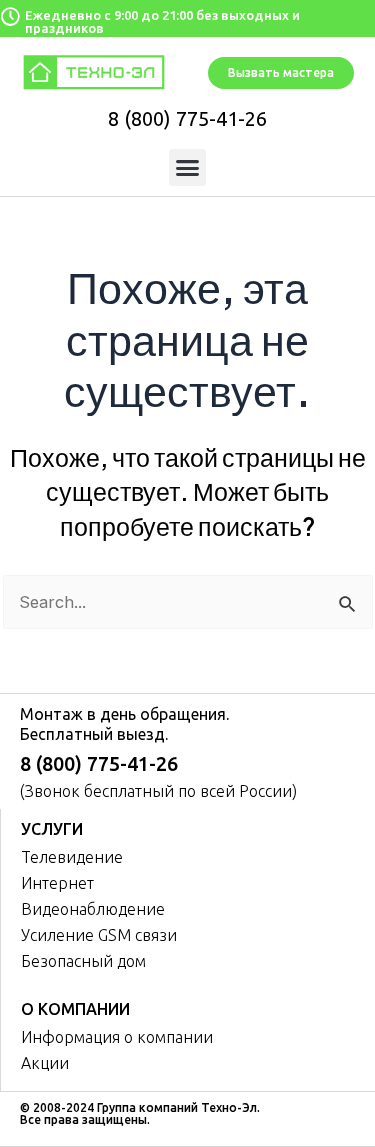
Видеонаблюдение (93, 909)
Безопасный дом (83, 961)
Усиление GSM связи (99, 935)
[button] (188, 168)
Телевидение (72, 857)
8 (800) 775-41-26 (187, 118)
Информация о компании (117, 1037)
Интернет (57, 883)
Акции (45, 1063)
